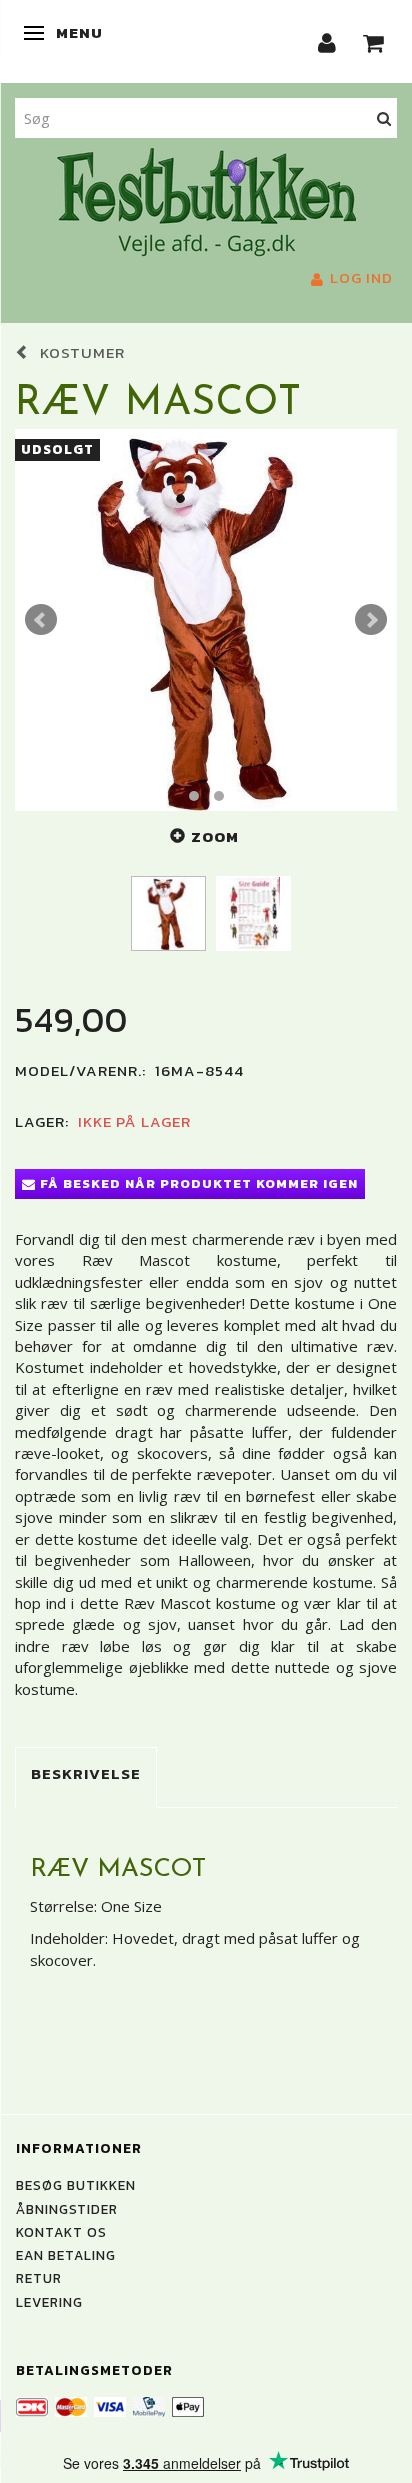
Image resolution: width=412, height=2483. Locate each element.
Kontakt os (61, 2232)
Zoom (215, 836)
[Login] (327, 41)
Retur (39, 2278)
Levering (49, 2302)
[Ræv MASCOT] (206, 620)
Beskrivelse (86, 1773)
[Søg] (384, 117)
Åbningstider (67, 2209)
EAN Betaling (66, 2255)
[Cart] (374, 41)
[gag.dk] (206, 200)
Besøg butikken (76, 2185)
